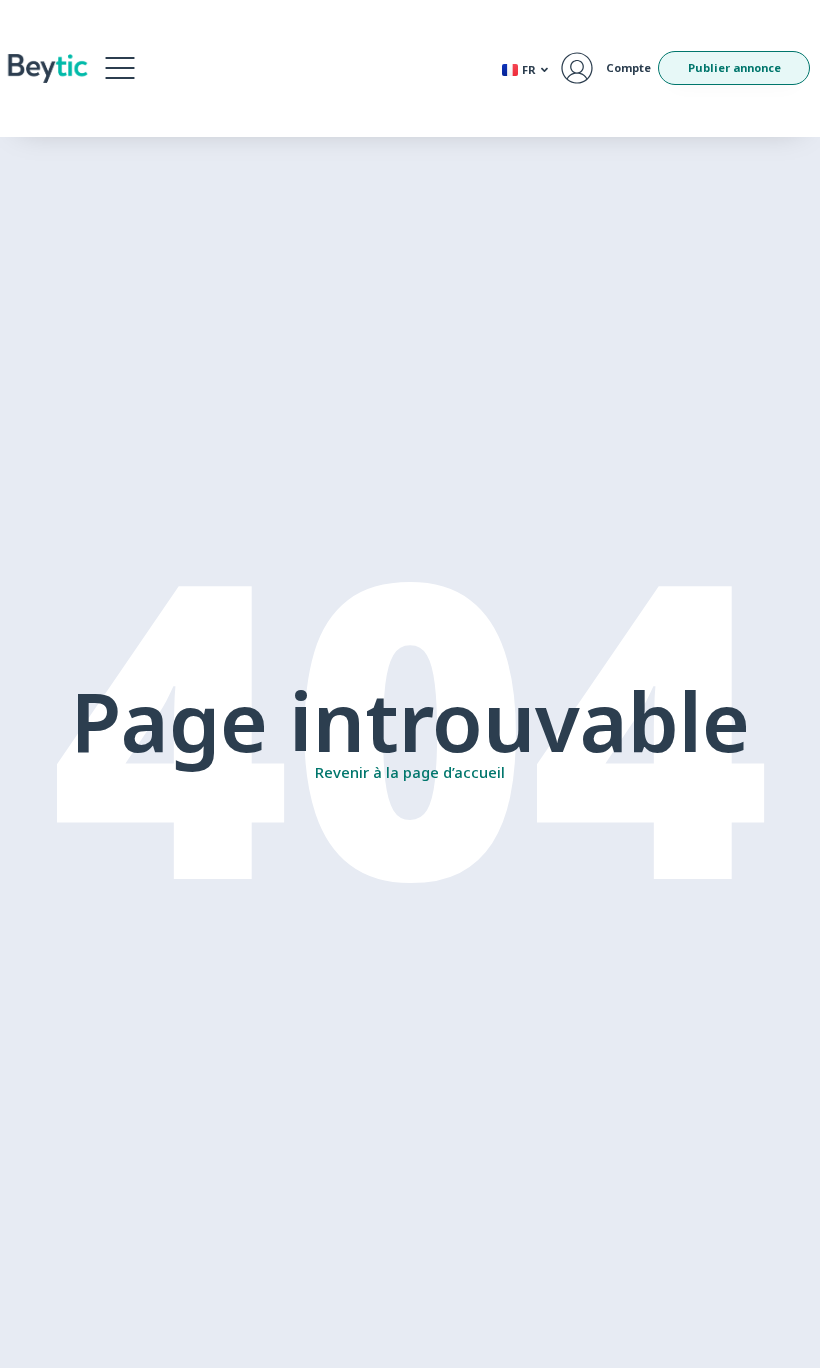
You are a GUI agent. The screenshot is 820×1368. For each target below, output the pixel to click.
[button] (120, 68)
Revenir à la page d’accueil (410, 772)
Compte (628, 67)
